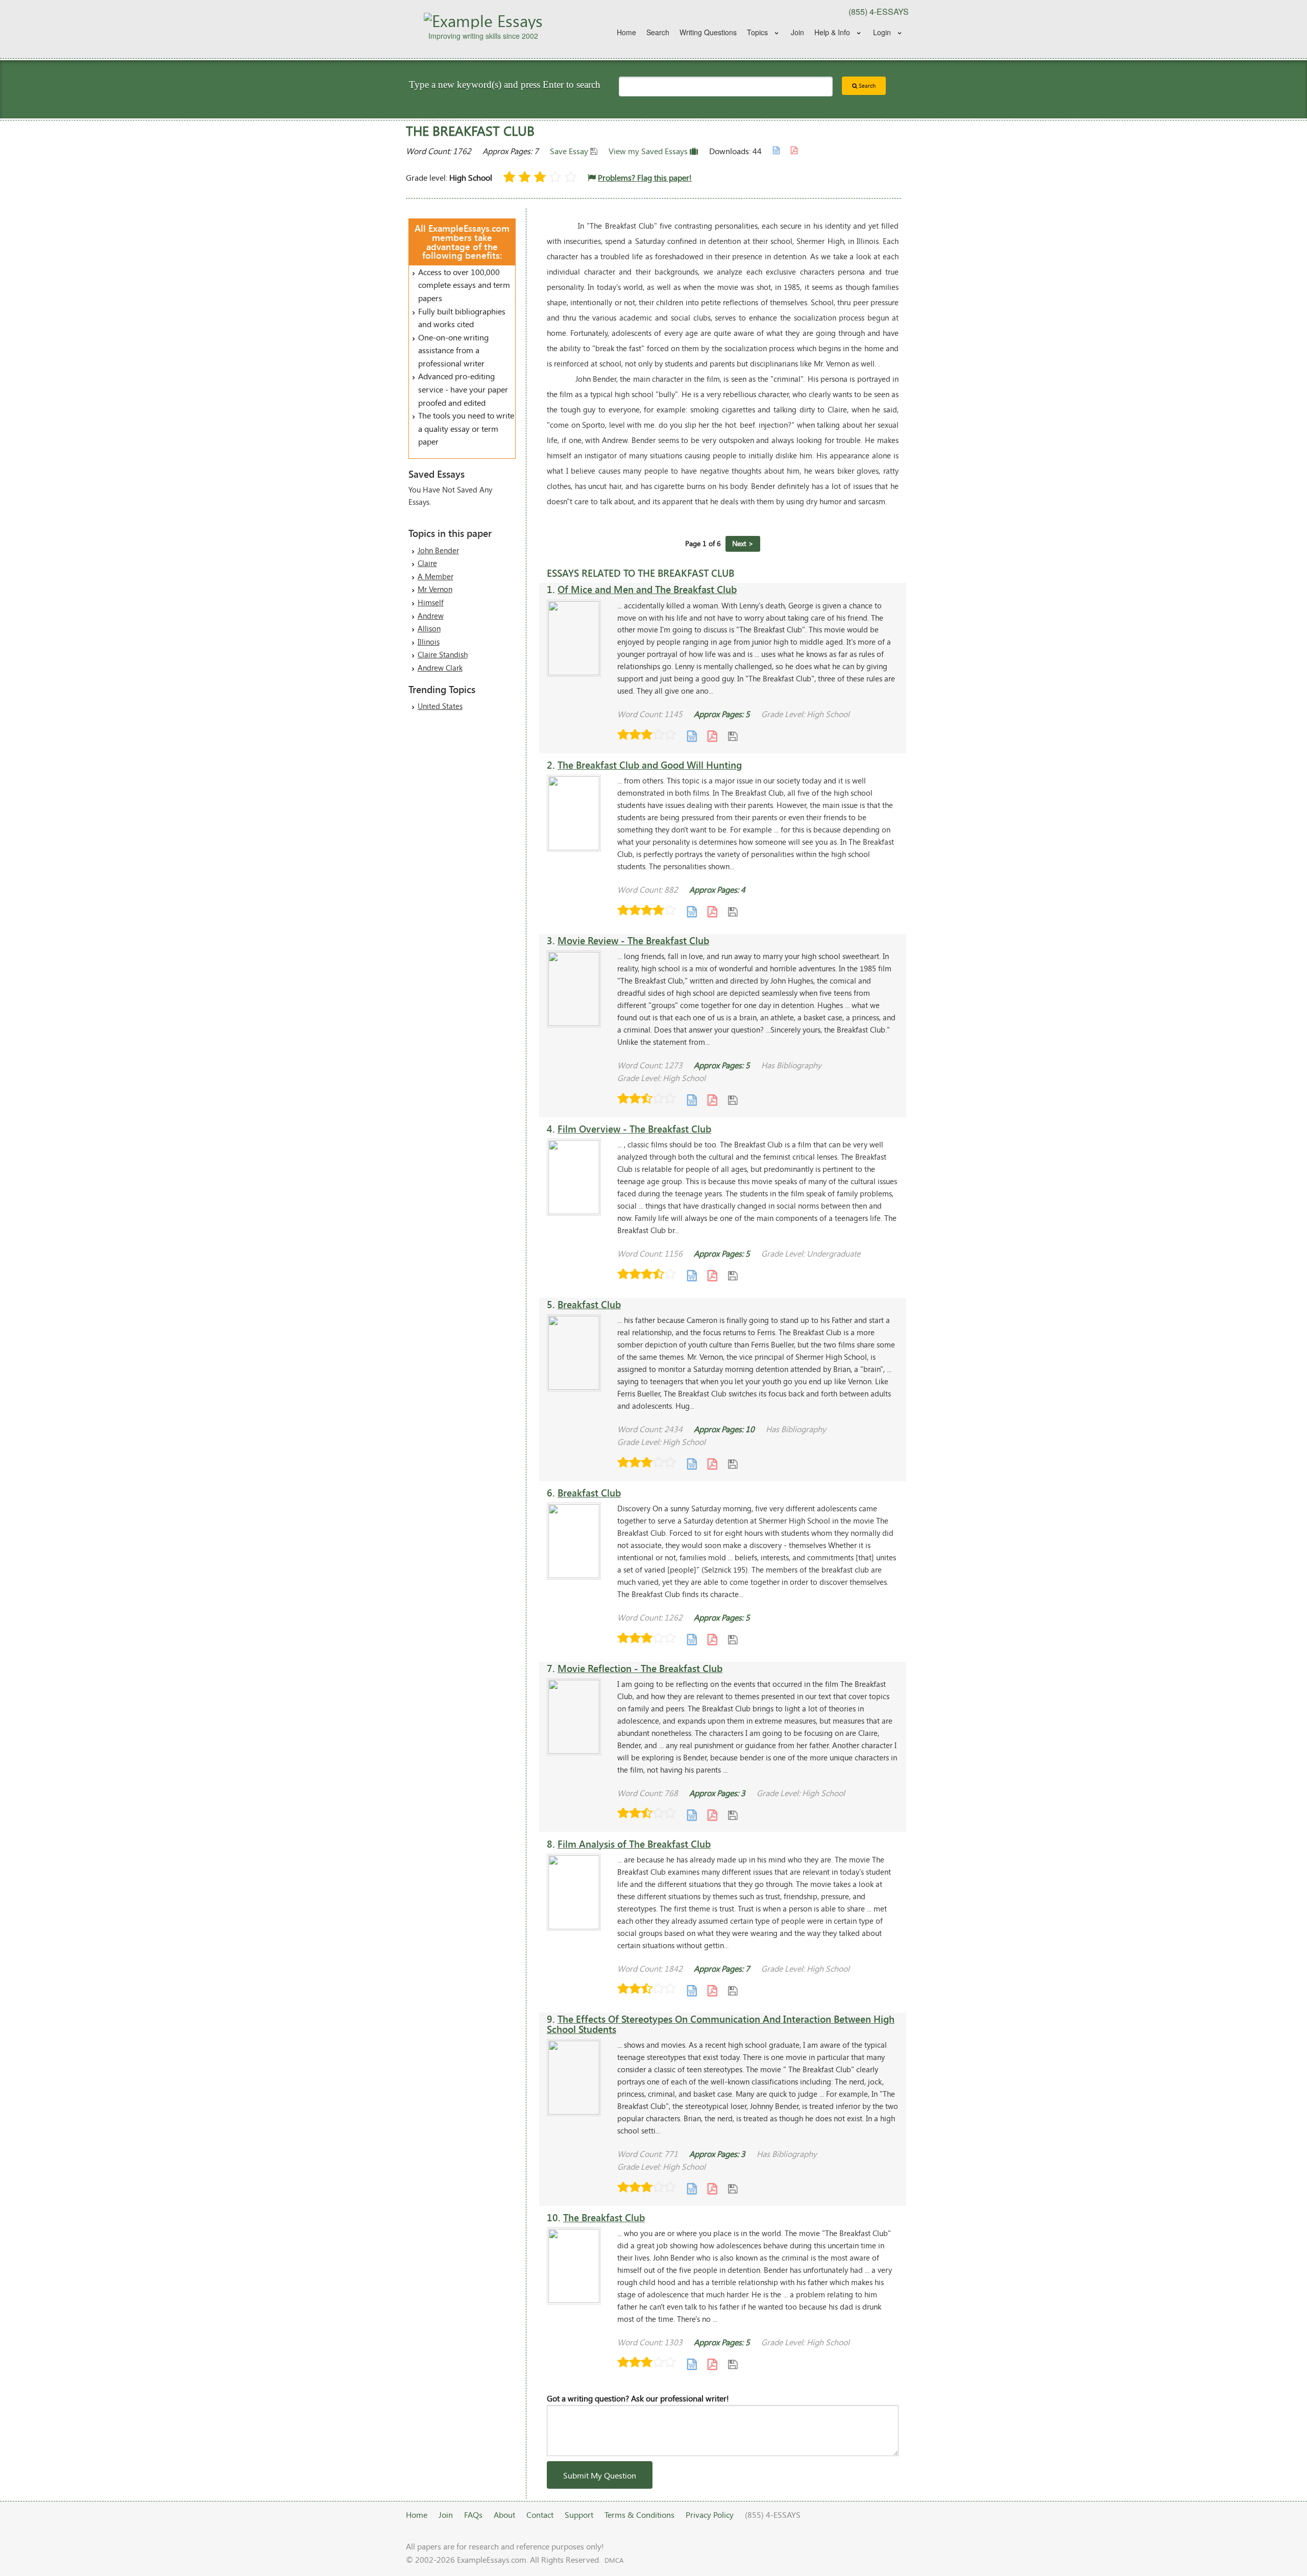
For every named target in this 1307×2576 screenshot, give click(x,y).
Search (658, 32)
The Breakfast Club (604, 2217)
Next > (743, 543)
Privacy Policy (710, 2514)
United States (440, 706)
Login (882, 32)
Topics (757, 32)
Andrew (431, 616)
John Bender (438, 550)
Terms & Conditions (639, 2514)
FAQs (473, 2514)
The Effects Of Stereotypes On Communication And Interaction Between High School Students (721, 2024)
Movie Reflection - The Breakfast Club (640, 1668)
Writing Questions (708, 32)
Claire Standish (443, 654)
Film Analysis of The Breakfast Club (634, 1844)
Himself (431, 602)
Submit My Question (600, 2475)
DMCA (614, 2560)
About (504, 2514)
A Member (435, 576)
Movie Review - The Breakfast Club (633, 940)
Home (626, 32)
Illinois (429, 642)
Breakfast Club (589, 1304)
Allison (429, 628)
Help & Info (832, 32)
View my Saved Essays (649, 151)
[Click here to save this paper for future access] (733, 736)
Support (579, 2514)
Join (797, 32)
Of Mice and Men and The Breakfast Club (647, 589)
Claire (427, 563)
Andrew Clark (440, 668)
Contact (540, 2514)
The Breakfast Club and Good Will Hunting (650, 765)
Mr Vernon (435, 589)
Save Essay (570, 151)
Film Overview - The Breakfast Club (634, 1129)
